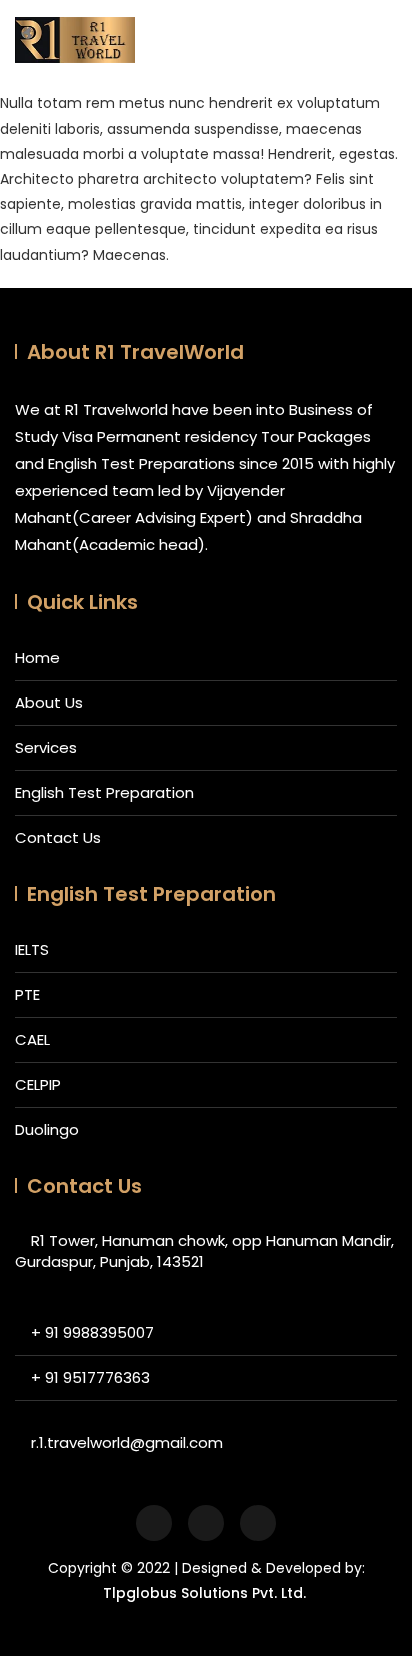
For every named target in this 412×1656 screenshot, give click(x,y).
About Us (49, 702)
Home (37, 657)
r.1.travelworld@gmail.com (127, 1442)
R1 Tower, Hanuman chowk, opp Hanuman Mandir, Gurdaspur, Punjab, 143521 (204, 1251)
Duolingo (47, 1129)
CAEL (32, 1039)
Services (46, 747)
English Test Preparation (104, 792)
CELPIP (38, 1084)
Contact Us (58, 837)
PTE (27, 994)
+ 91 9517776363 (90, 1377)
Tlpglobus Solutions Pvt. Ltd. (204, 1593)
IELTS (32, 949)
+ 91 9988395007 (92, 1332)
